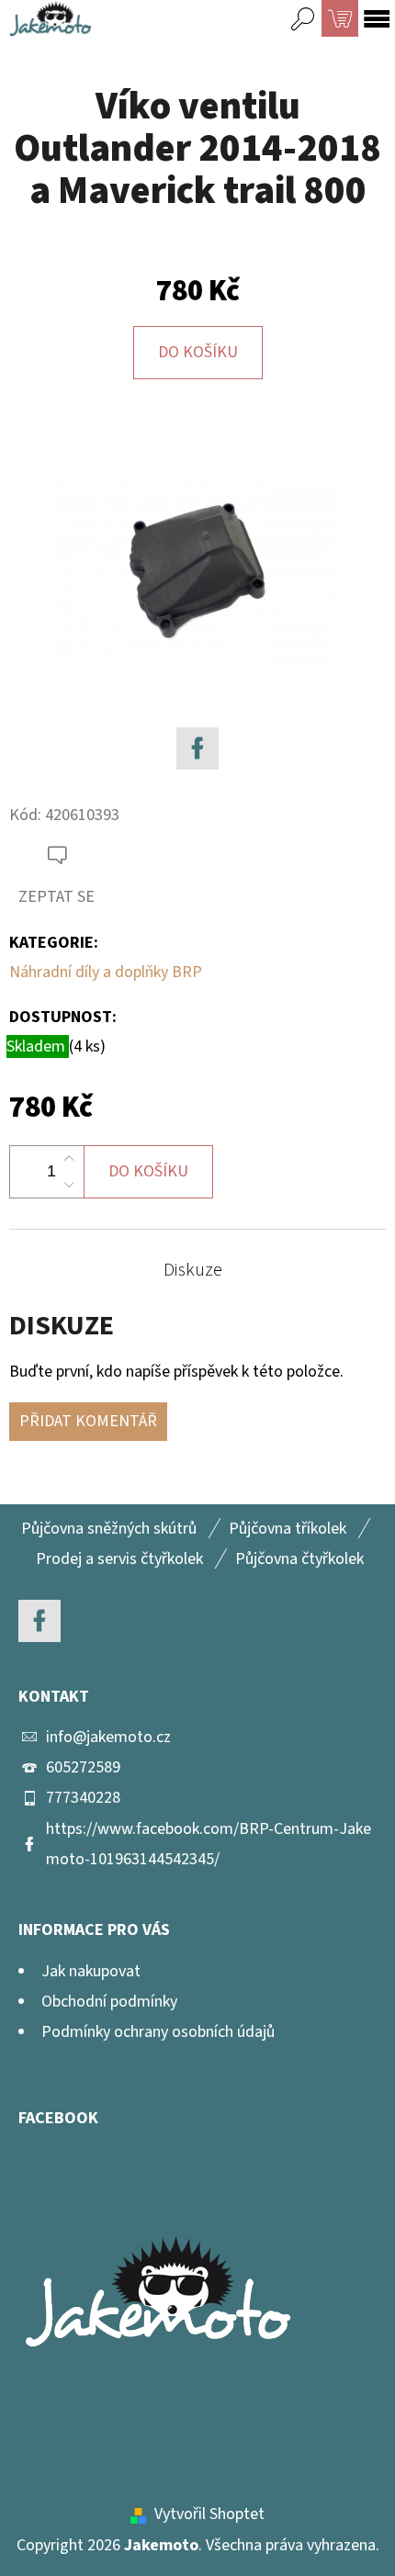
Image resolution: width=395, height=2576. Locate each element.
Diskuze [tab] (193, 1270)
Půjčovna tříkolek (288, 1529)
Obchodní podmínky (109, 2002)
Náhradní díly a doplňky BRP (106, 972)
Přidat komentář (88, 1421)
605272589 (83, 1767)
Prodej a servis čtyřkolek (119, 1559)
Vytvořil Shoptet (209, 2514)
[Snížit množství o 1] (69, 1185)
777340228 (83, 1798)
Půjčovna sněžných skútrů (109, 1529)
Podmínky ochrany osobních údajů (158, 2032)
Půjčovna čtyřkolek (299, 1559)
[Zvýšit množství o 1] (69, 1159)
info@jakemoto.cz (108, 1737)
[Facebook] (197, 748)
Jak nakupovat (91, 1971)
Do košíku (198, 352)
